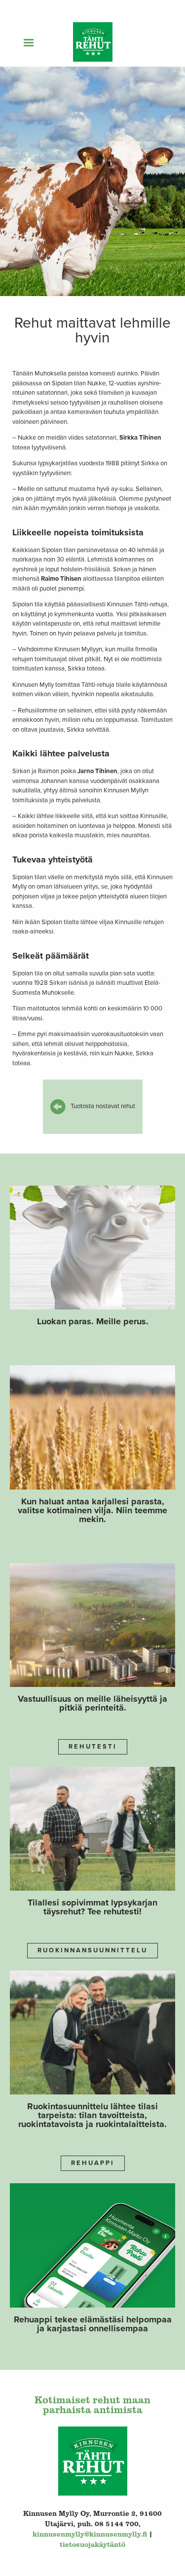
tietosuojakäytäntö (92, 2544)
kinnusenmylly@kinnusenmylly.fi (90, 2534)
